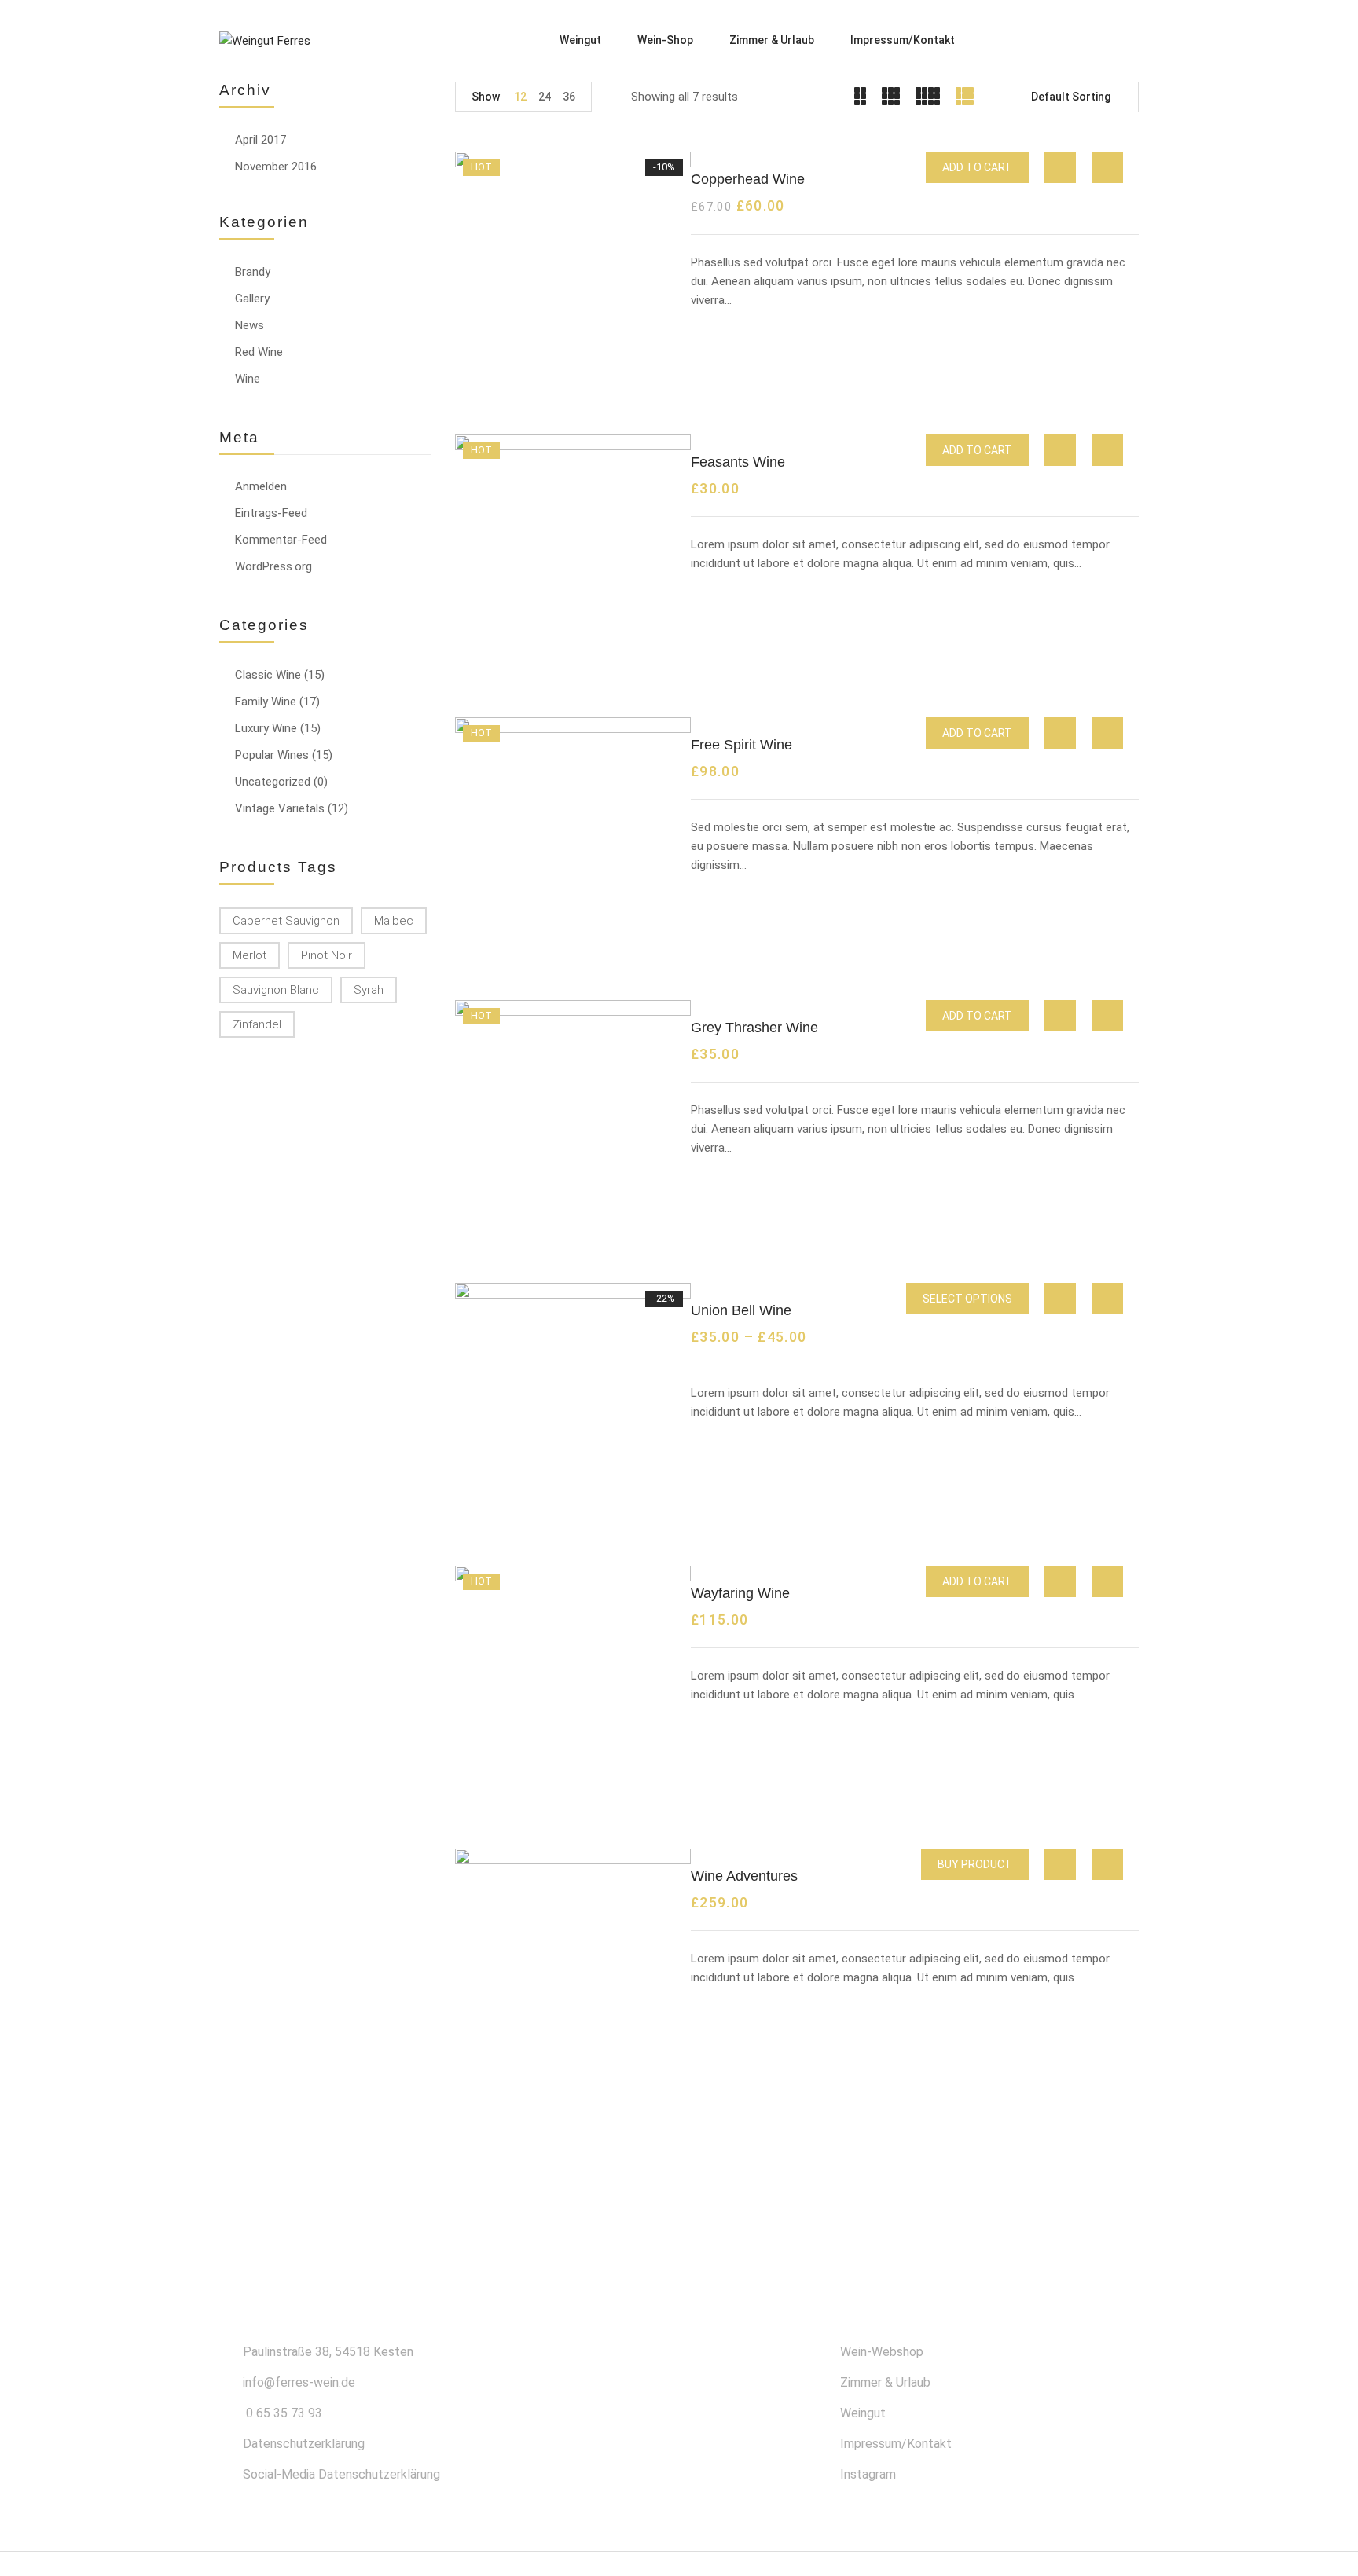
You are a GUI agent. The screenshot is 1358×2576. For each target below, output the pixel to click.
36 (569, 97)
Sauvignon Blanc (276, 990)
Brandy (253, 272)
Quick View (1060, 167)
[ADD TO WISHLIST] (1108, 168)
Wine (248, 379)
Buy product (975, 1864)
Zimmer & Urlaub (885, 2382)
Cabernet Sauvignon (286, 921)
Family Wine (266, 702)
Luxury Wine (266, 728)
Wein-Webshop (882, 2352)
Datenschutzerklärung (304, 2444)
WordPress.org (273, 566)
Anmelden (261, 486)
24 (545, 97)
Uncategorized (273, 782)
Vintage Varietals (280, 808)
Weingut (863, 2413)
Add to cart (977, 167)
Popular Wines (272, 755)
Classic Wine (268, 675)
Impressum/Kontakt (896, 2444)
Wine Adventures (744, 1876)
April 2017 (261, 140)
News (250, 325)
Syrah (369, 990)
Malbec (394, 921)
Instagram (868, 2474)
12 (520, 97)
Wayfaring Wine (740, 1593)
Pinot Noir (327, 955)
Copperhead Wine (748, 179)
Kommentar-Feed (281, 540)
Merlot (250, 955)
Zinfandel (257, 1024)
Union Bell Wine (741, 1310)
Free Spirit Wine (741, 745)
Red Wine (259, 352)
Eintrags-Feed (271, 513)
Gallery (252, 299)
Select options (967, 1299)
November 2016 (276, 167)
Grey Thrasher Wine (754, 1028)
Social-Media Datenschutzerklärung (341, 2474)
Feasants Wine (738, 462)
